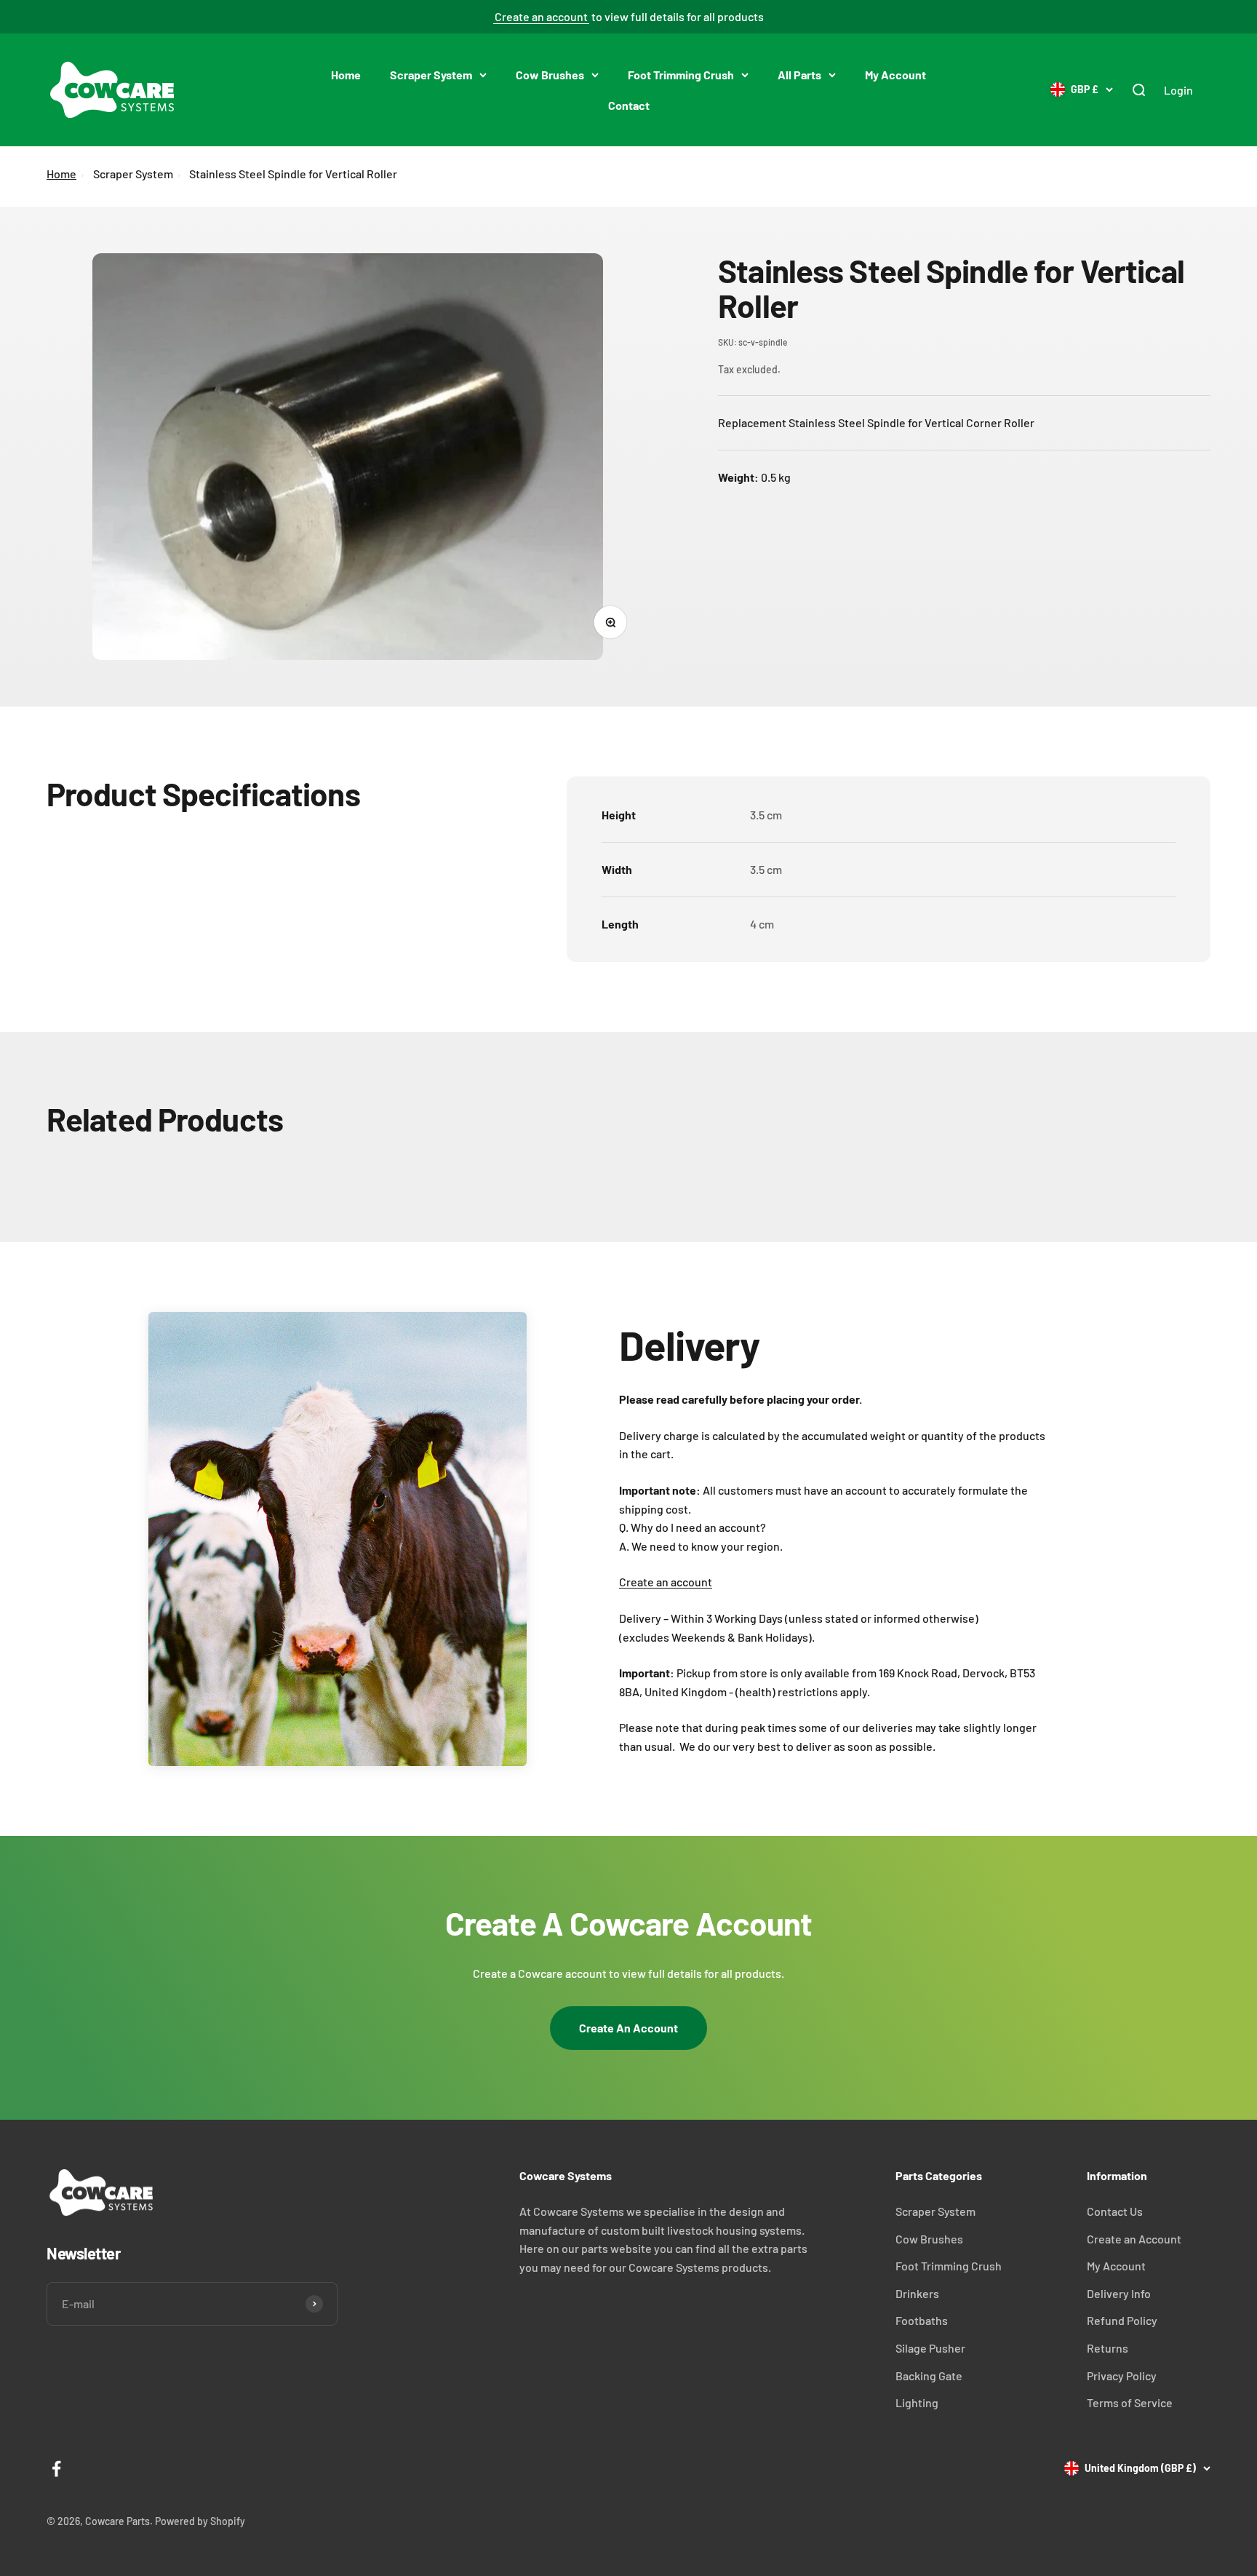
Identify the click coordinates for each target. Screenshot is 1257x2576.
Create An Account (628, 2028)
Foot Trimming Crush (681, 75)
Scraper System (431, 75)
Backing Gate (929, 2376)
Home (346, 75)
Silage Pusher (930, 2348)
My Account (895, 75)
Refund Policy (1122, 2320)
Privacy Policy (1122, 2376)
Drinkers (917, 2293)
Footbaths (922, 2320)
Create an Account (1134, 2239)
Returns (1108, 2348)
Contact (629, 104)
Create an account (541, 16)
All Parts (799, 75)
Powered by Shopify (200, 2521)
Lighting (917, 2402)
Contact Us (1115, 2211)
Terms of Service (1130, 2402)
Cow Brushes (550, 75)
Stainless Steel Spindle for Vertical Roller (293, 174)
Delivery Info (1119, 2293)
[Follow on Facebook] (56, 2469)
